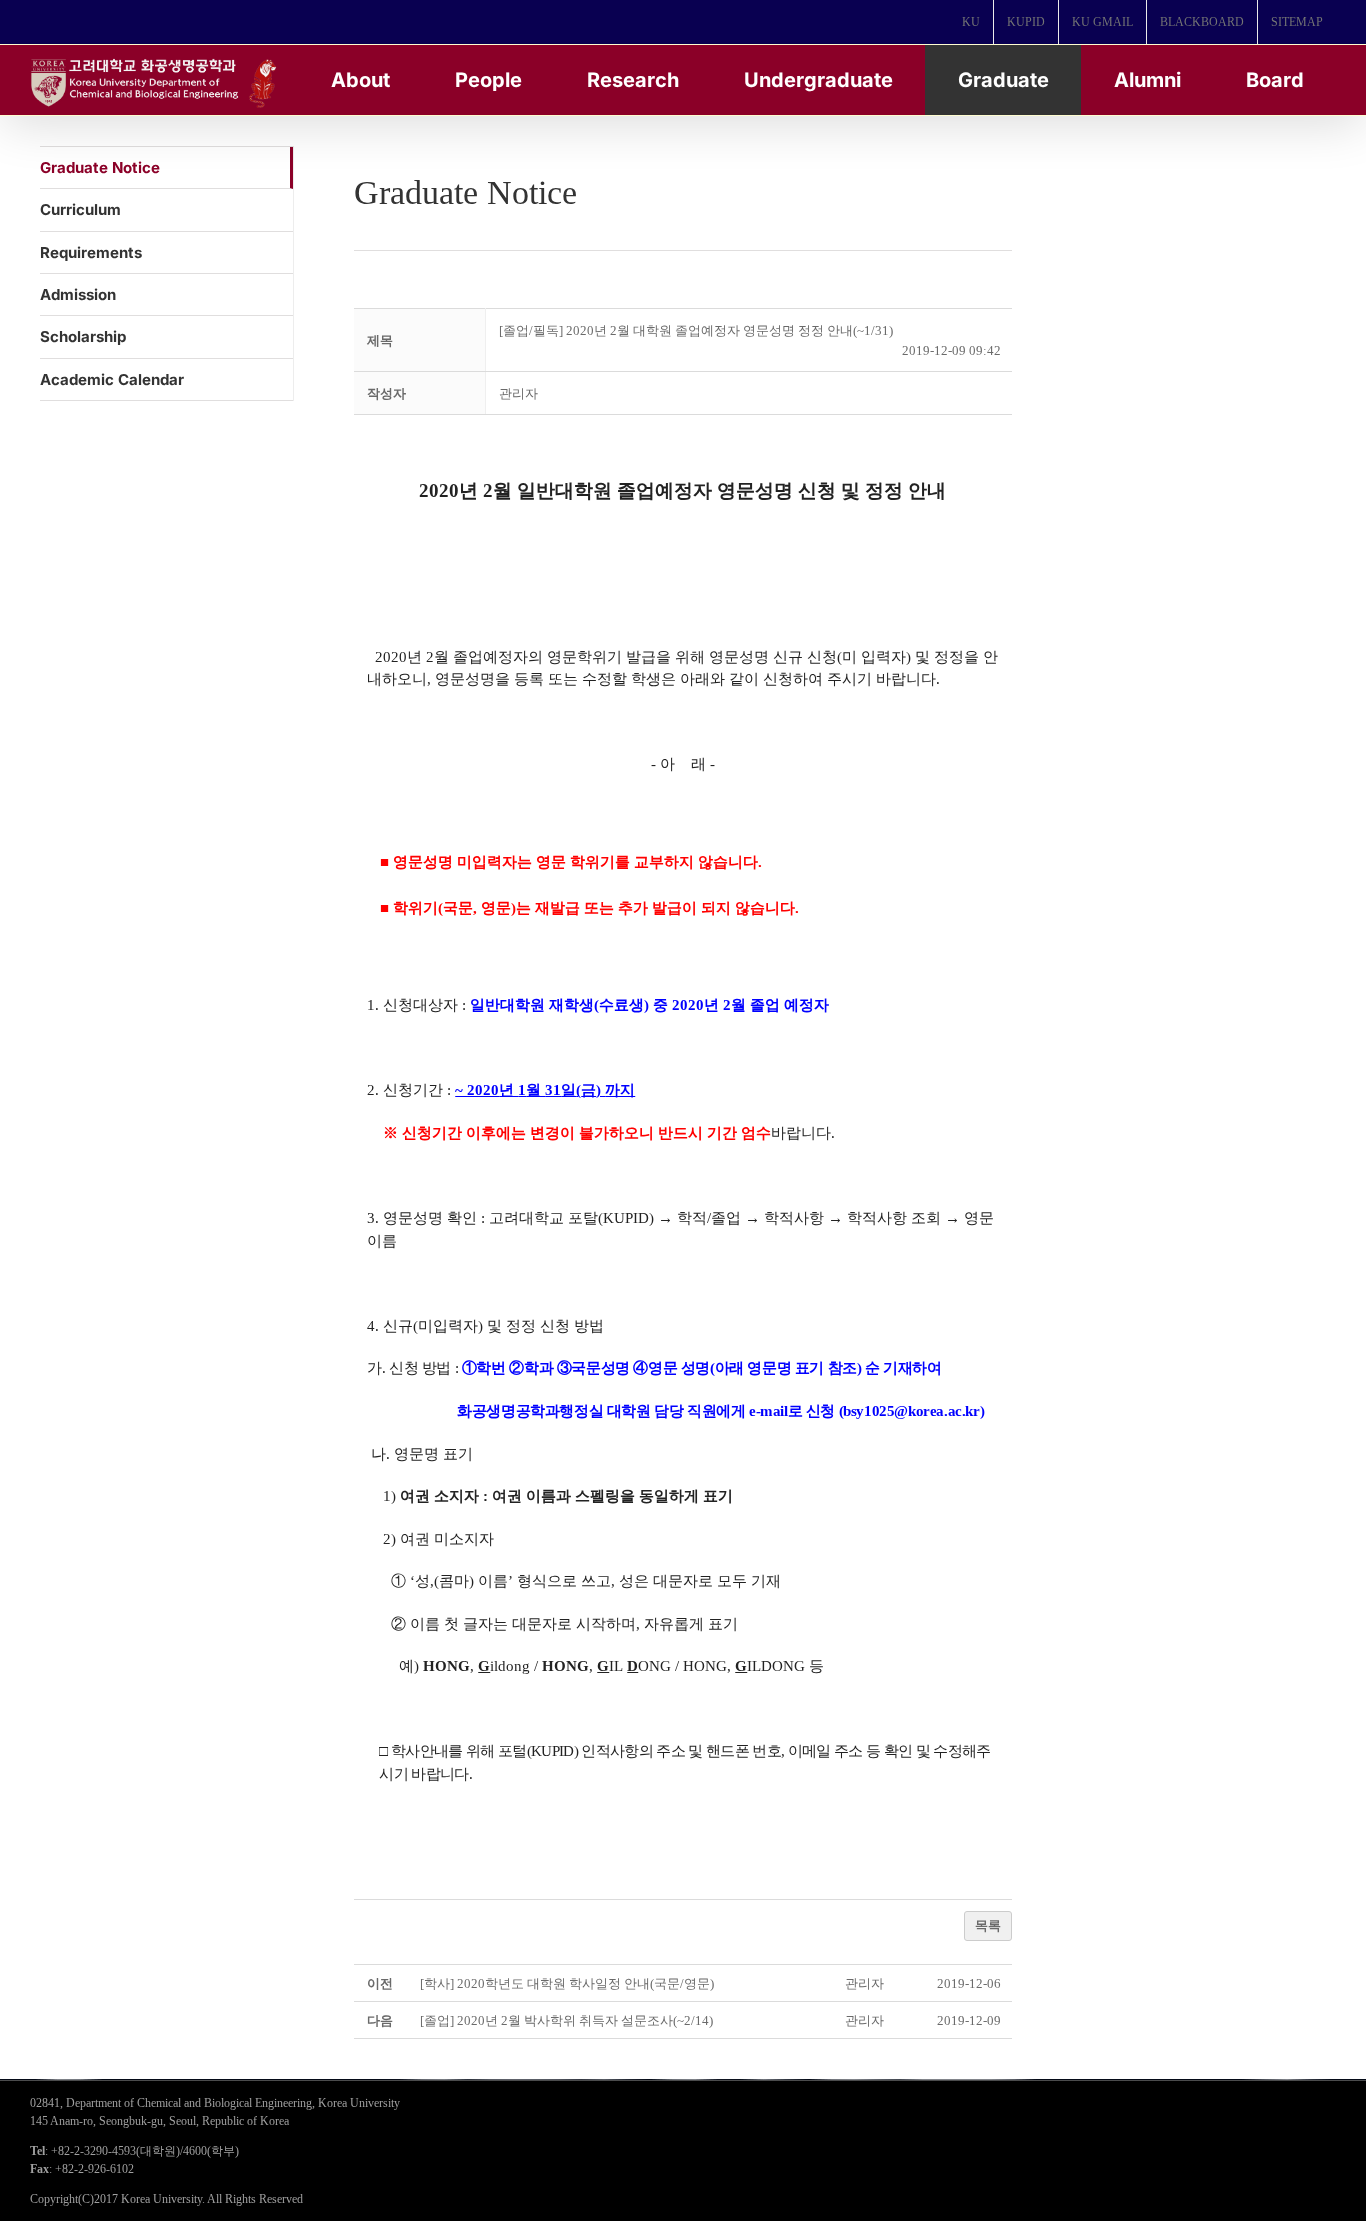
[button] (518, 393)
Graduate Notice (100, 167)
